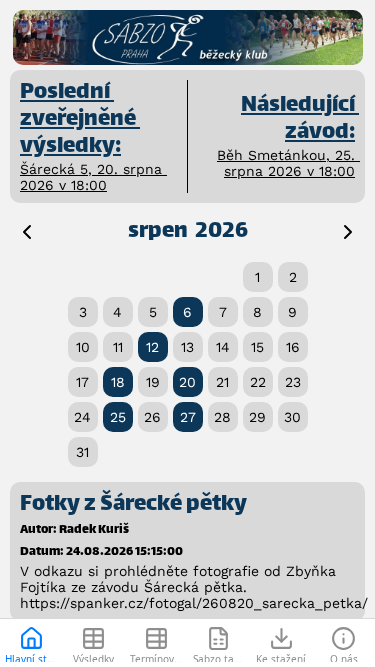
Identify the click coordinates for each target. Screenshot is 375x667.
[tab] (31, 643)
